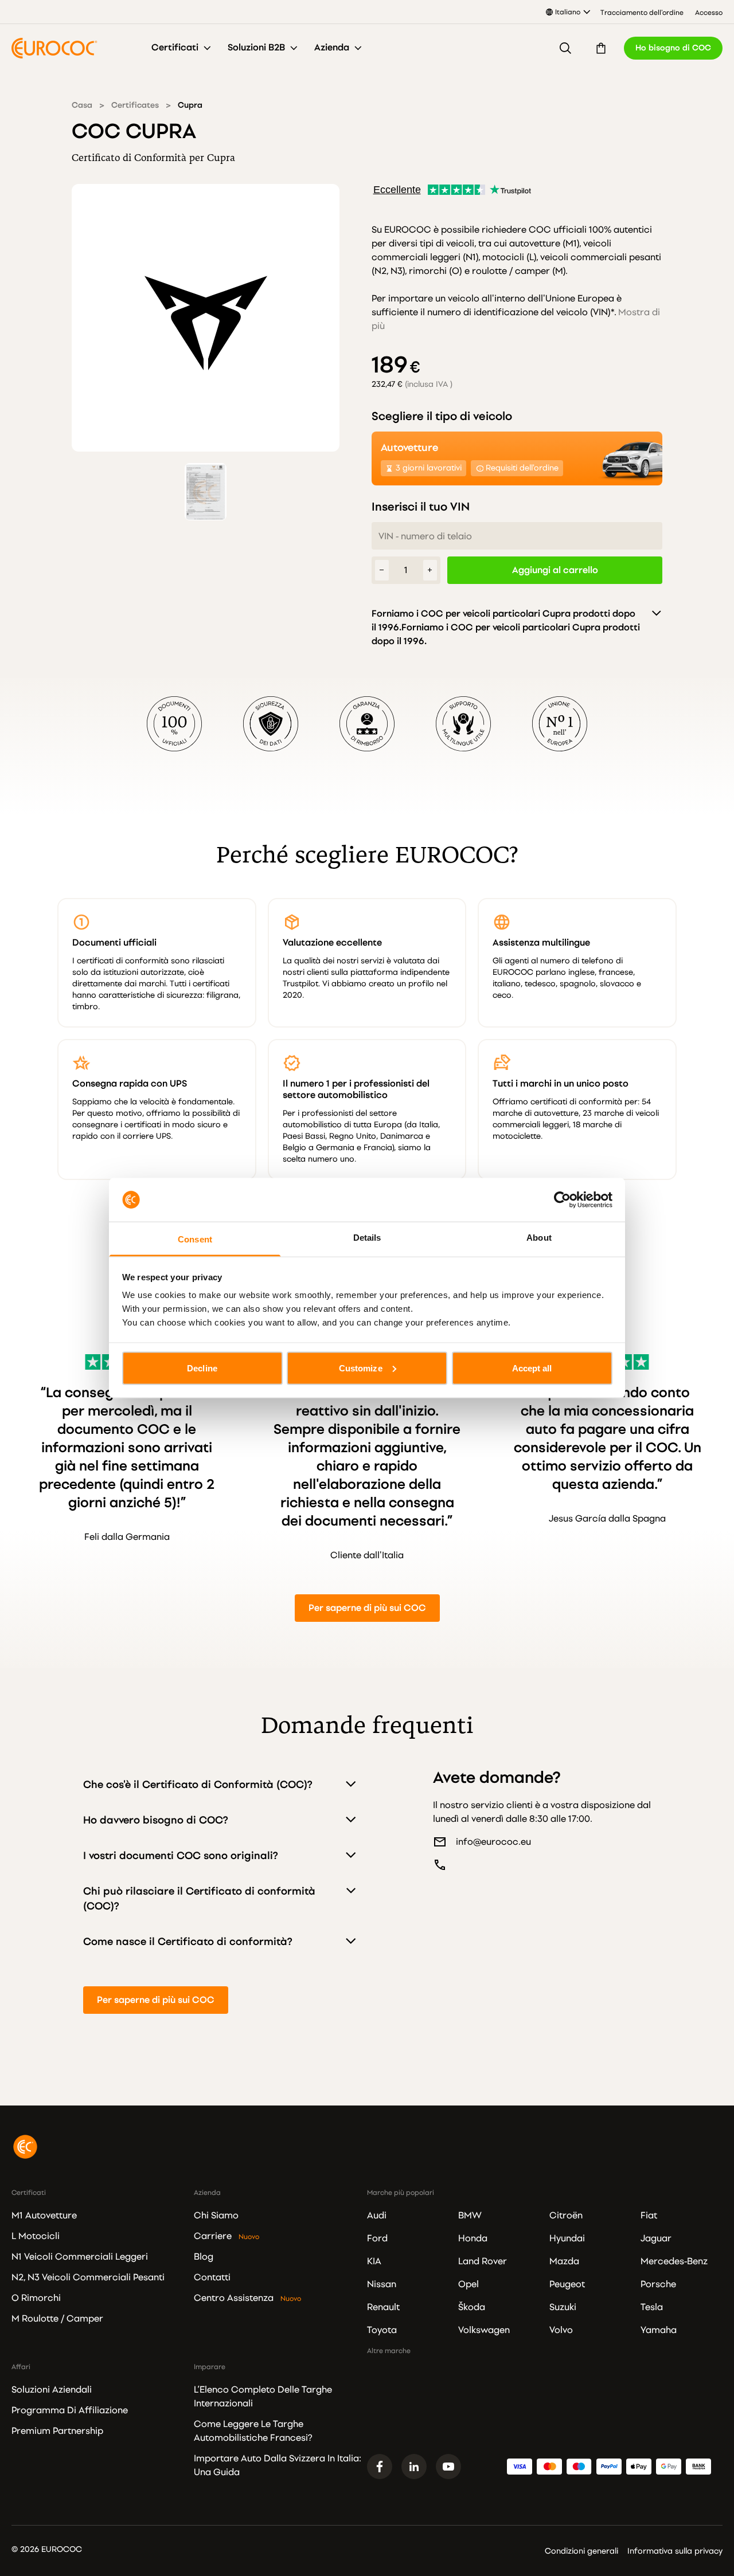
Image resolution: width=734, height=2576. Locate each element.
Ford (377, 2238)
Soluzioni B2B (256, 48)
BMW (470, 2216)
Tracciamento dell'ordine (642, 13)
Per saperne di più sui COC (367, 1608)
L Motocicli (36, 2236)
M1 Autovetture (44, 2216)
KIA (374, 2261)
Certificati (175, 48)
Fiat (649, 2216)
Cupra (190, 105)
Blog (204, 2257)
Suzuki (563, 2307)
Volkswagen (484, 2330)
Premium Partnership (57, 2431)
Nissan (382, 2284)
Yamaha (659, 2330)
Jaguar (656, 2238)
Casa (82, 105)
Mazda (564, 2261)
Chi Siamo (216, 2216)
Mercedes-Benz (674, 2261)
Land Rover (483, 2261)
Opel (468, 2284)
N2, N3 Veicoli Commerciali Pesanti (88, 2277)
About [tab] (539, 1238)
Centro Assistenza (234, 2298)
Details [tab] (367, 1238)
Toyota (382, 2330)
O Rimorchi (36, 2298)
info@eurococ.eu (493, 1842)
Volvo (561, 2330)
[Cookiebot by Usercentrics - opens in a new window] (562, 1199)
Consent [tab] (195, 1239)
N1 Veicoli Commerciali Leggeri (80, 2257)
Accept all (532, 1368)
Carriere (213, 2236)
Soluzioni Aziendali (52, 2390)
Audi (377, 2216)
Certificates (135, 105)
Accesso (709, 13)
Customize (361, 1368)
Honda (473, 2238)
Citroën (566, 2216)
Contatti (212, 2277)
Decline (202, 1368)
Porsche (658, 2284)
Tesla (652, 2307)
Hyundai (567, 2238)
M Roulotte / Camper (57, 2319)
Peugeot (567, 2284)
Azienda (332, 48)
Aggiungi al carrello (555, 570)
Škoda (472, 2307)
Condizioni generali (581, 2551)
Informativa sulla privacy (675, 2551)
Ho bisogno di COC (673, 48)
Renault (383, 2307)
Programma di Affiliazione (70, 2410)
